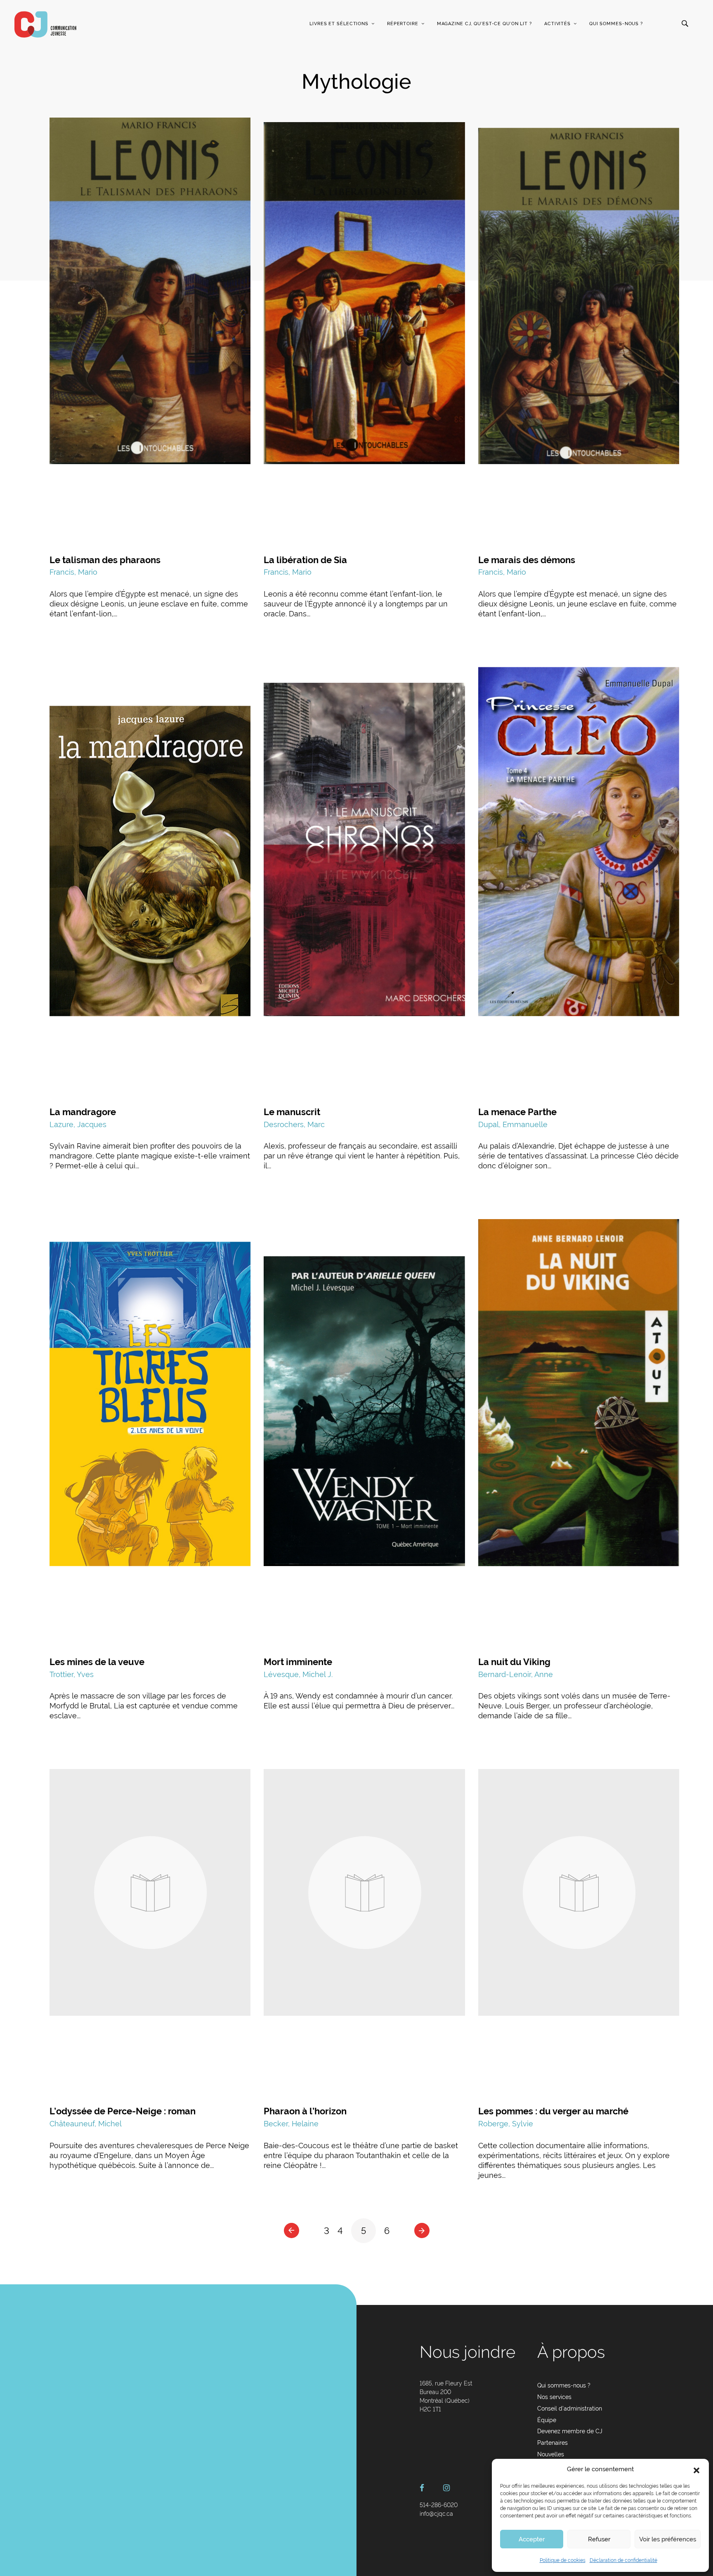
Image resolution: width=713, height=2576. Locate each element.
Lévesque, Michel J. (298, 1674)
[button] (696, 2470)
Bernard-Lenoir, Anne (516, 1674)
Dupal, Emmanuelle (513, 1124)
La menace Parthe (517, 1112)
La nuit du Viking (514, 1662)
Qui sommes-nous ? (616, 24)
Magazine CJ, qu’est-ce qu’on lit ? (484, 24)
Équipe (547, 2420)
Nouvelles (551, 2454)
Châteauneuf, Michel (86, 2124)
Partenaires (552, 2443)
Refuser (599, 2539)
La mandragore (83, 1112)
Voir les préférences (668, 2539)
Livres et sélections (339, 24)
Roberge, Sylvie (506, 2124)
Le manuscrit (292, 1112)
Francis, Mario (73, 572)
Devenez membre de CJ (570, 2431)
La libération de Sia (305, 560)
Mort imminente (298, 1662)
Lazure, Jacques (78, 1124)
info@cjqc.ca (436, 2514)
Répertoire (403, 24)
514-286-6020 (439, 2505)
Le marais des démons (527, 560)
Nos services (554, 2397)
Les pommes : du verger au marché (553, 2111)
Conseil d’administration (570, 2409)
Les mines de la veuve (97, 1662)
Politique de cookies (563, 2560)
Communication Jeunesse (45, 24)
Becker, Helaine (291, 2124)
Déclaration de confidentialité (623, 2560)
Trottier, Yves (72, 1674)
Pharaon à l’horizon (305, 2111)
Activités (557, 24)
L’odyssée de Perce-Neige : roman (123, 2111)
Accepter (532, 2539)
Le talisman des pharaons (105, 560)
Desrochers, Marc (294, 1124)
